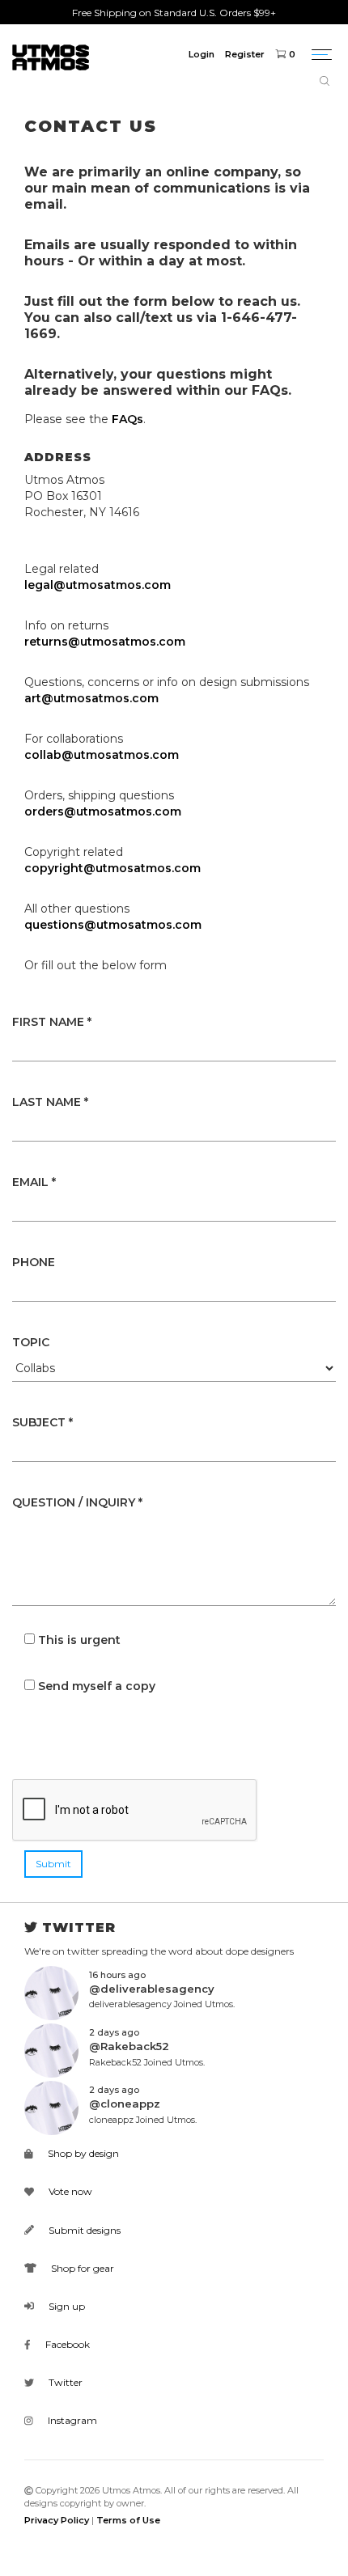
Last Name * (50, 1102)
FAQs (127, 419)
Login (202, 54)
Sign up (66, 2306)
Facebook (66, 2344)
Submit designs (83, 2230)
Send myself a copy (97, 1686)
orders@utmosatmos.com (103, 811)
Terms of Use (128, 2520)
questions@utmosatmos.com (113, 925)
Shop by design (82, 2153)
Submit (53, 1864)
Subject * (42, 1422)
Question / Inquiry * (77, 1502)
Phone (34, 1262)
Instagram (71, 2420)
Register (245, 54)
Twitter (64, 2382)
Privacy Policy (57, 2520)
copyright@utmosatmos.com (112, 868)
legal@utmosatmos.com (98, 585)
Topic (31, 1342)
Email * (34, 1182)
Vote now (69, 2191)
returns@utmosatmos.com (105, 642)
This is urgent (79, 1640)
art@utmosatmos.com (91, 698)
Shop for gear (81, 2268)
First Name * (52, 1022)
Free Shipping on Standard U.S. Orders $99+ (174, 13)
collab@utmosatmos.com (102, 755)
